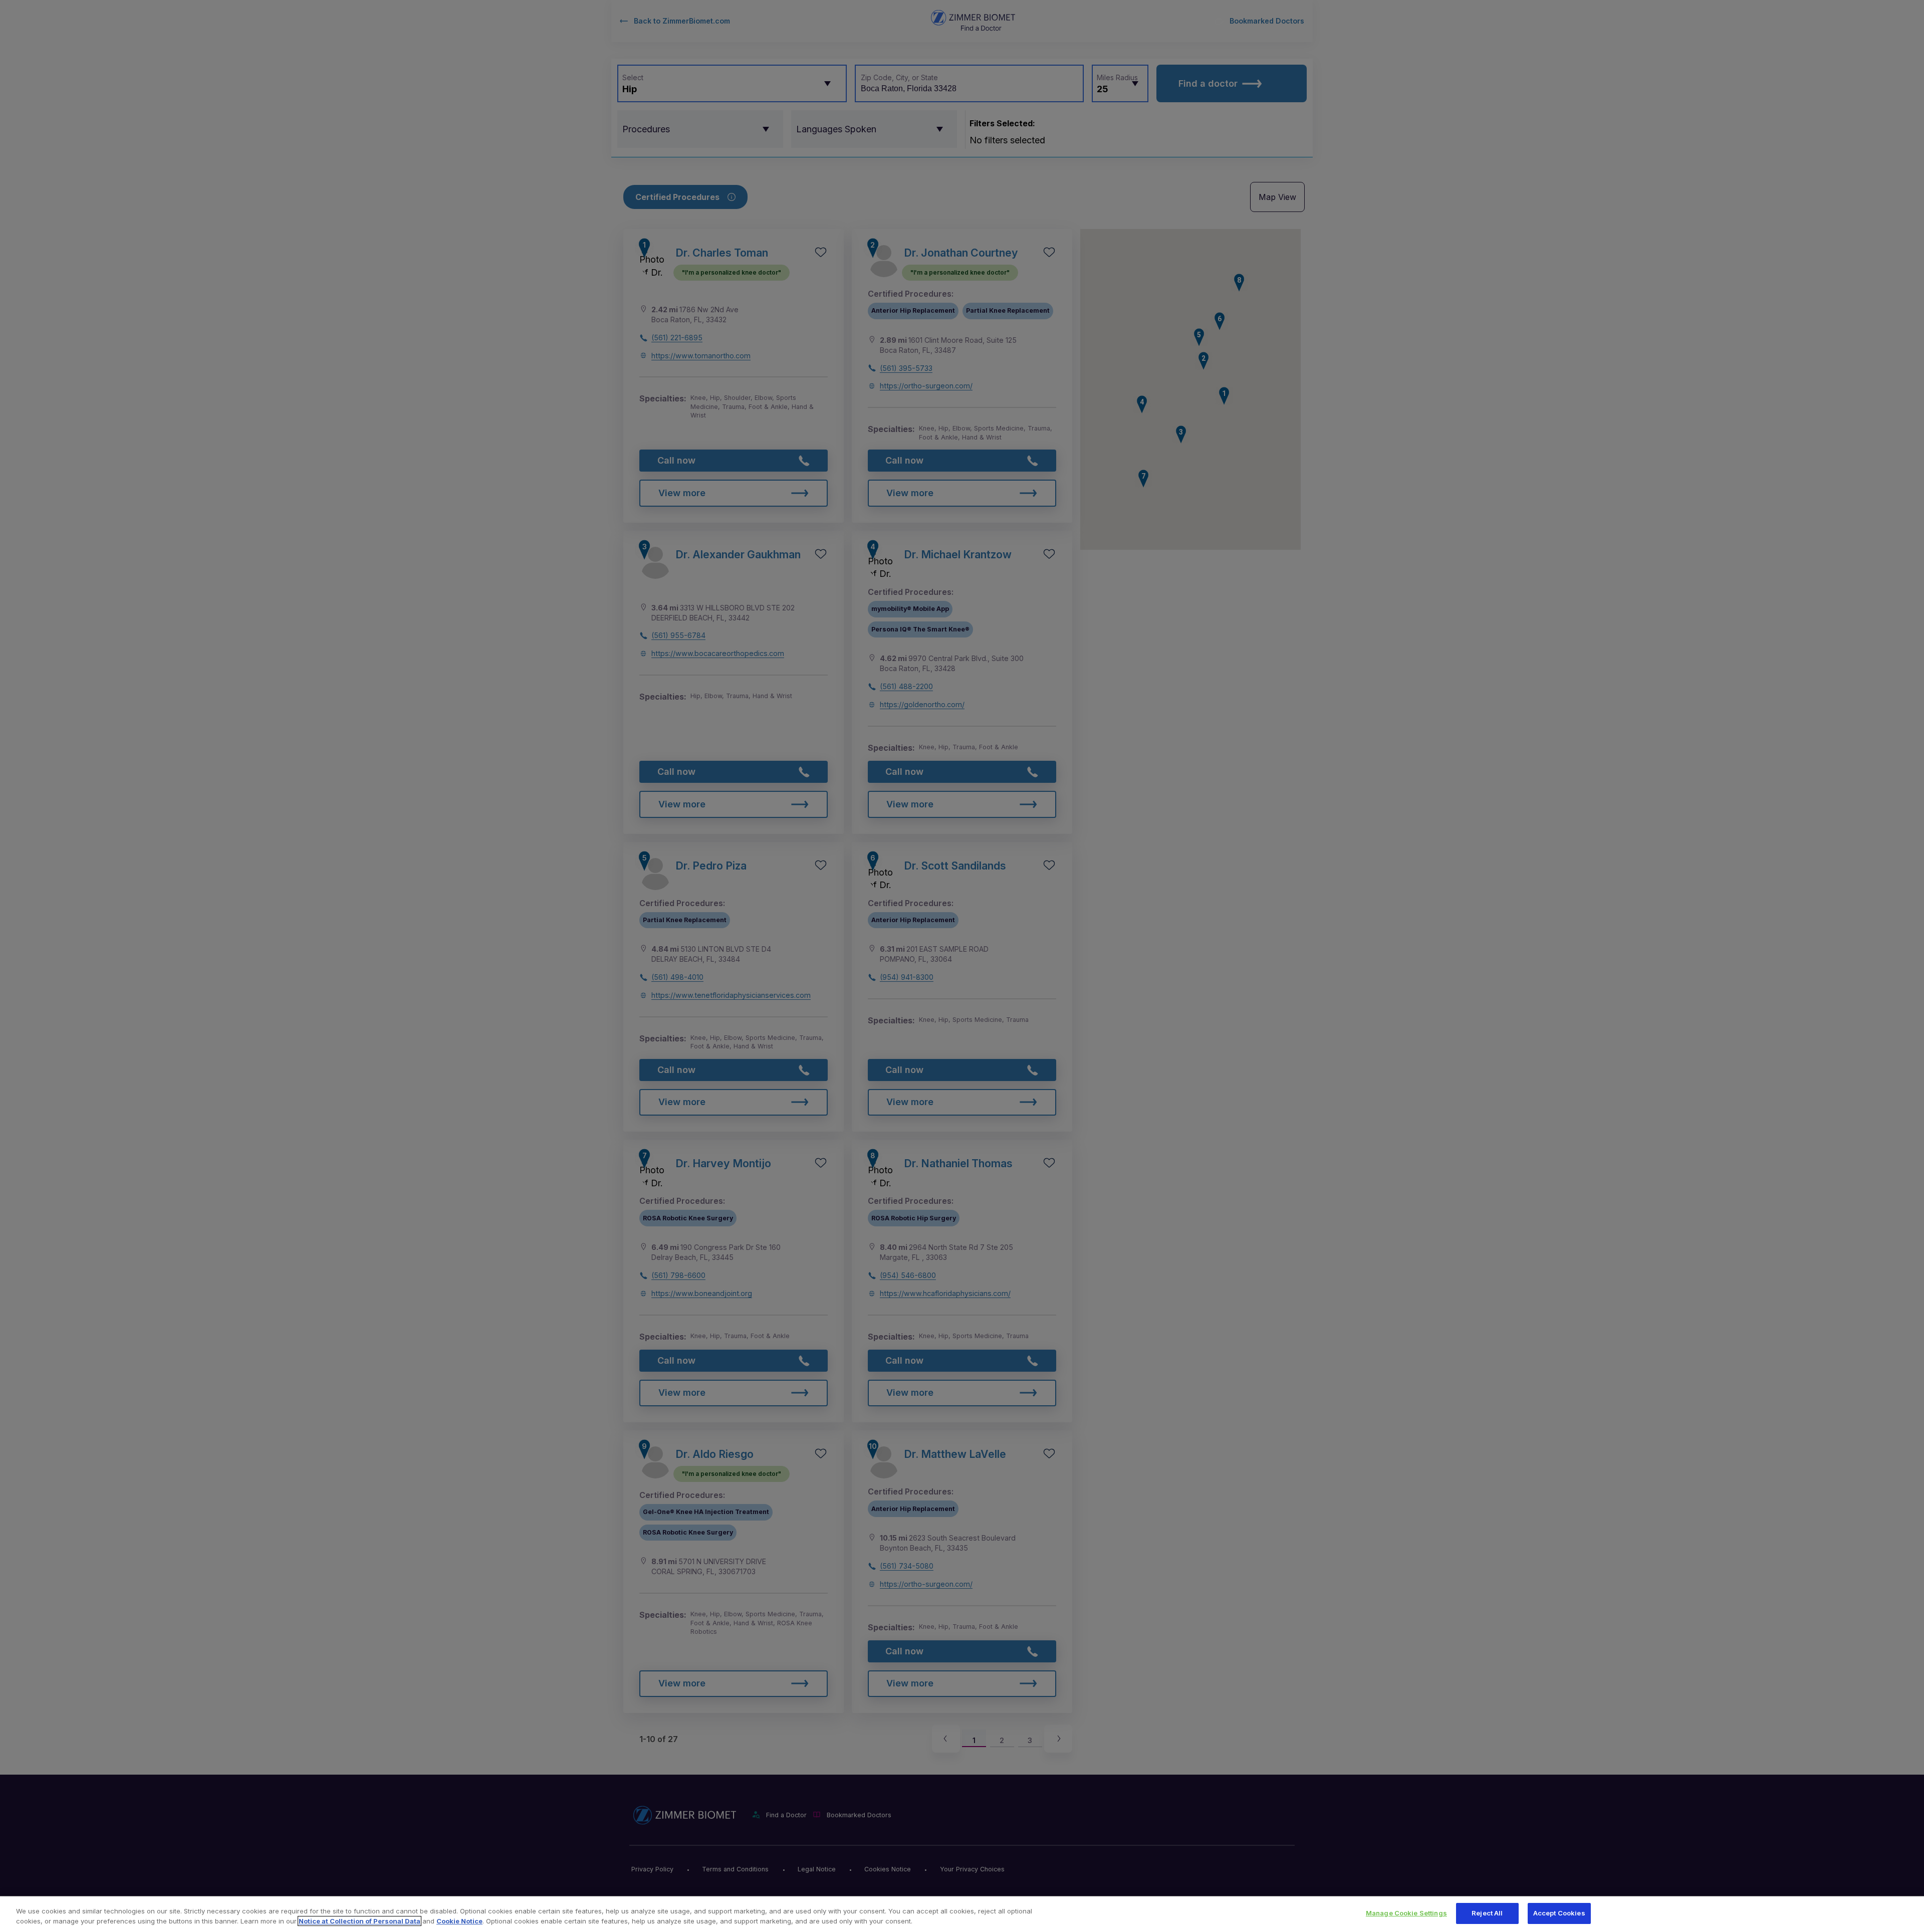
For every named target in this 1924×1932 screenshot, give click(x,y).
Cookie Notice (459, 1921)
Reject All (1487, 1913)
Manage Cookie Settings (1406, 1913)
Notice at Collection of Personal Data (359, 1921)
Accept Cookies (1559, 1913)
